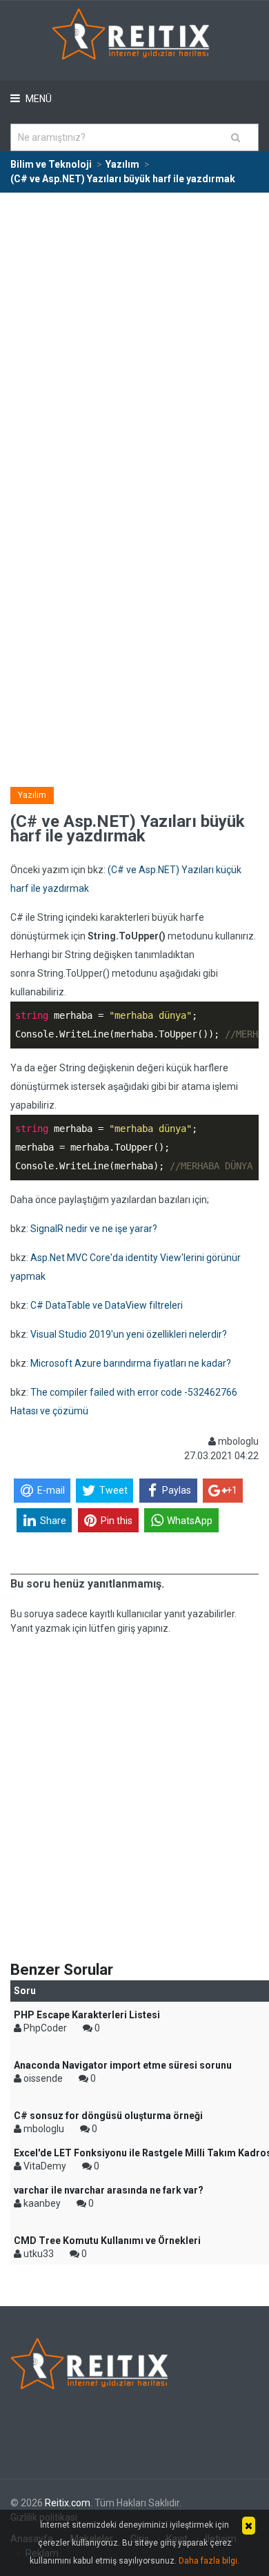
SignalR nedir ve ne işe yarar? (94, 1229)
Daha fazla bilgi (208, 2561)
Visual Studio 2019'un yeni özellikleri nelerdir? (129, 1334)
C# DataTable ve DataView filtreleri (107, 1305)
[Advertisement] (134, 335)
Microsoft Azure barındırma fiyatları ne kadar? (131, 1363)
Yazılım (32, 795)
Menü (38, 99)
